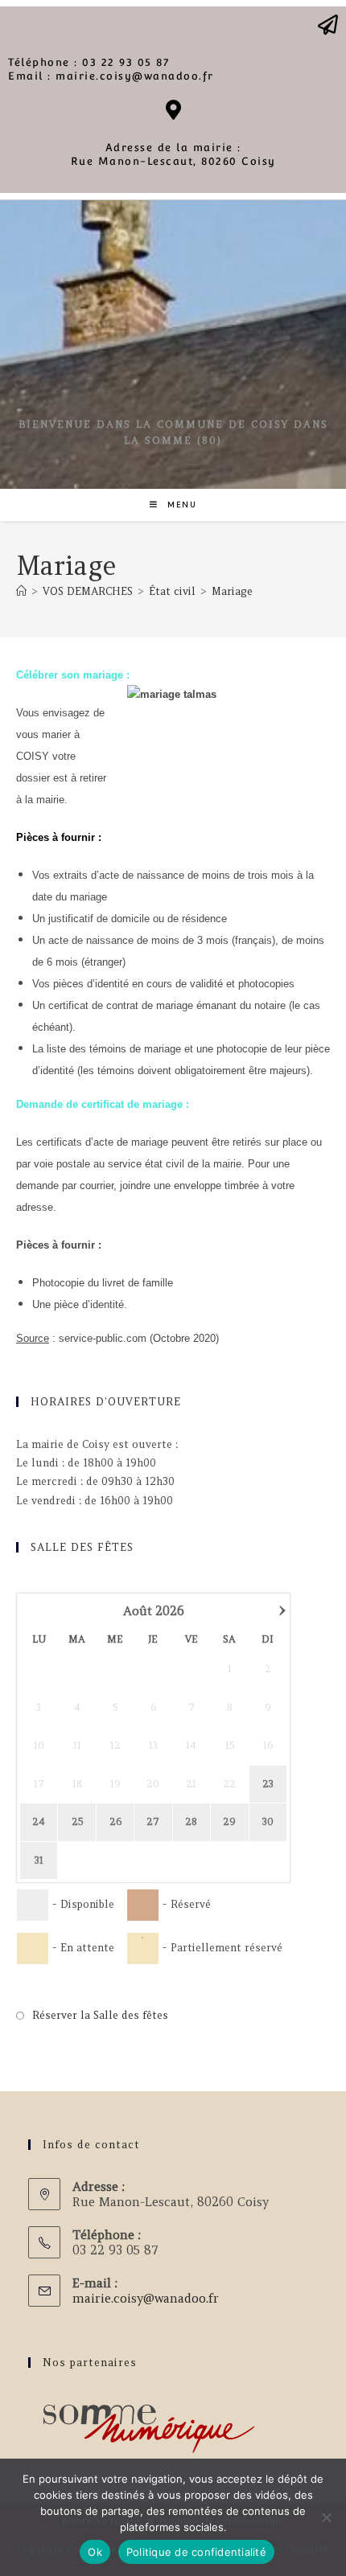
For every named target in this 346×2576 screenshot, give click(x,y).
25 (77, 1821)
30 (268, 1821)
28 (191, 1821)
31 (39, 1860)
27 (153, 1821)
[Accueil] (21, 591)
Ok (95, 2552)
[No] (326, 2517)
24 (39, 1821)
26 (115, 1821)
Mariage (232, 591)
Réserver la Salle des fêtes (100, 2015)
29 (229, 1821)
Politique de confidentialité (196, 2552)
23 (268, 1784)
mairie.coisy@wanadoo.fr (146, 2298)
